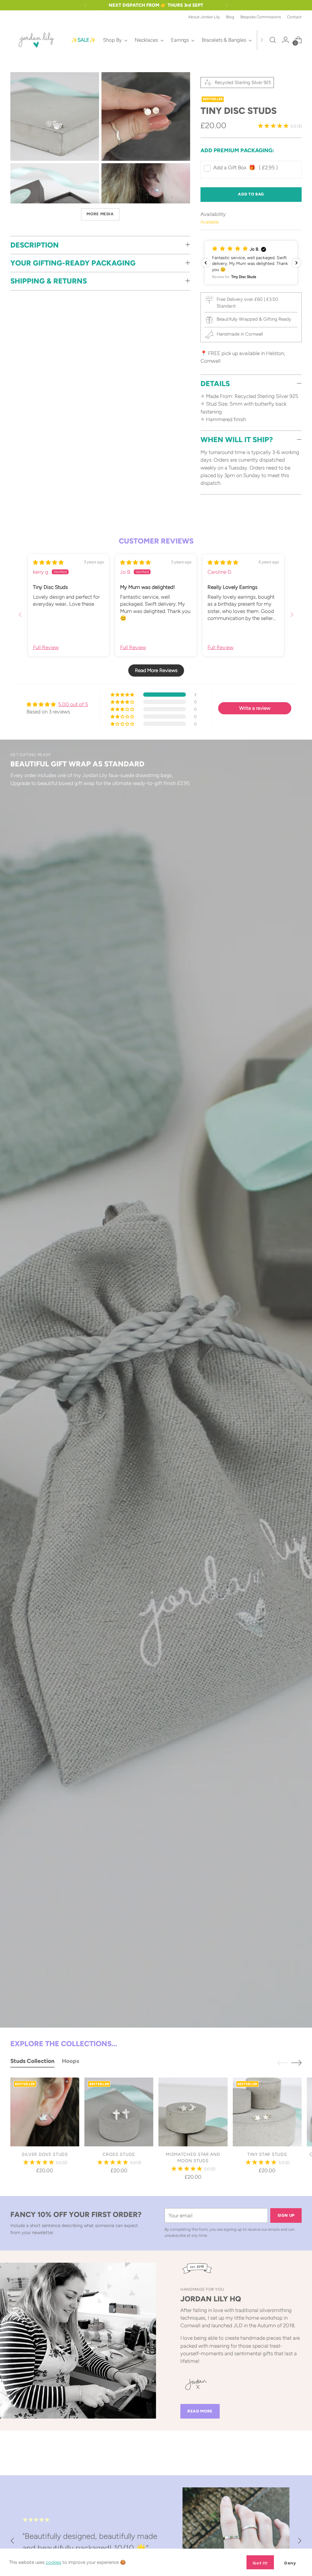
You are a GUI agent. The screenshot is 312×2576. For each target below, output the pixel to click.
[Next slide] (292, 615)
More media (100, 214)
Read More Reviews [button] (156, 670)
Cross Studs (119, 2154)
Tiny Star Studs (267, 2154)
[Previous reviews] (206, 263)
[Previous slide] (20, 615)
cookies (53, 2562)
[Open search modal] (273, 40)
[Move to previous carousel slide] (282, 2063)
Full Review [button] (46, 647)
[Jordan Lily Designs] (36, 40)
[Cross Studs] (119, 2112)
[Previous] (85, 5)
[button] (251, 263)
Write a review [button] (255, 708)
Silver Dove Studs (45, 2154)
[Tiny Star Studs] (267, 2112)
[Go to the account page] (285, 40)
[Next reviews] (296, 263)
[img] (48, 562)
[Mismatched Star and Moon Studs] (193, 2112)
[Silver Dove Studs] (45, 2112)
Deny (290, 2563)
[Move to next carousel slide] (296, 2063)
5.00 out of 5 (73, 704)
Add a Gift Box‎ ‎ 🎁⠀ (246, 167)
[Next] (227, 5)
